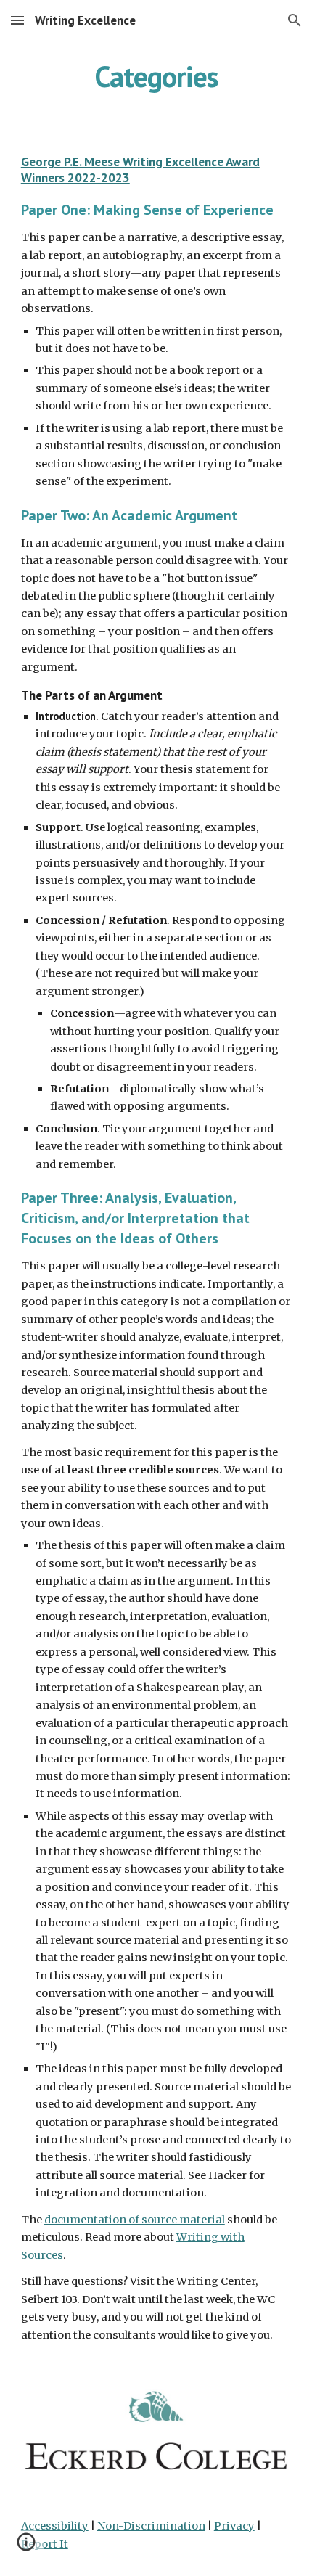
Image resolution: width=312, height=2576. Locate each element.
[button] (17, 20)
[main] (156, 76)
